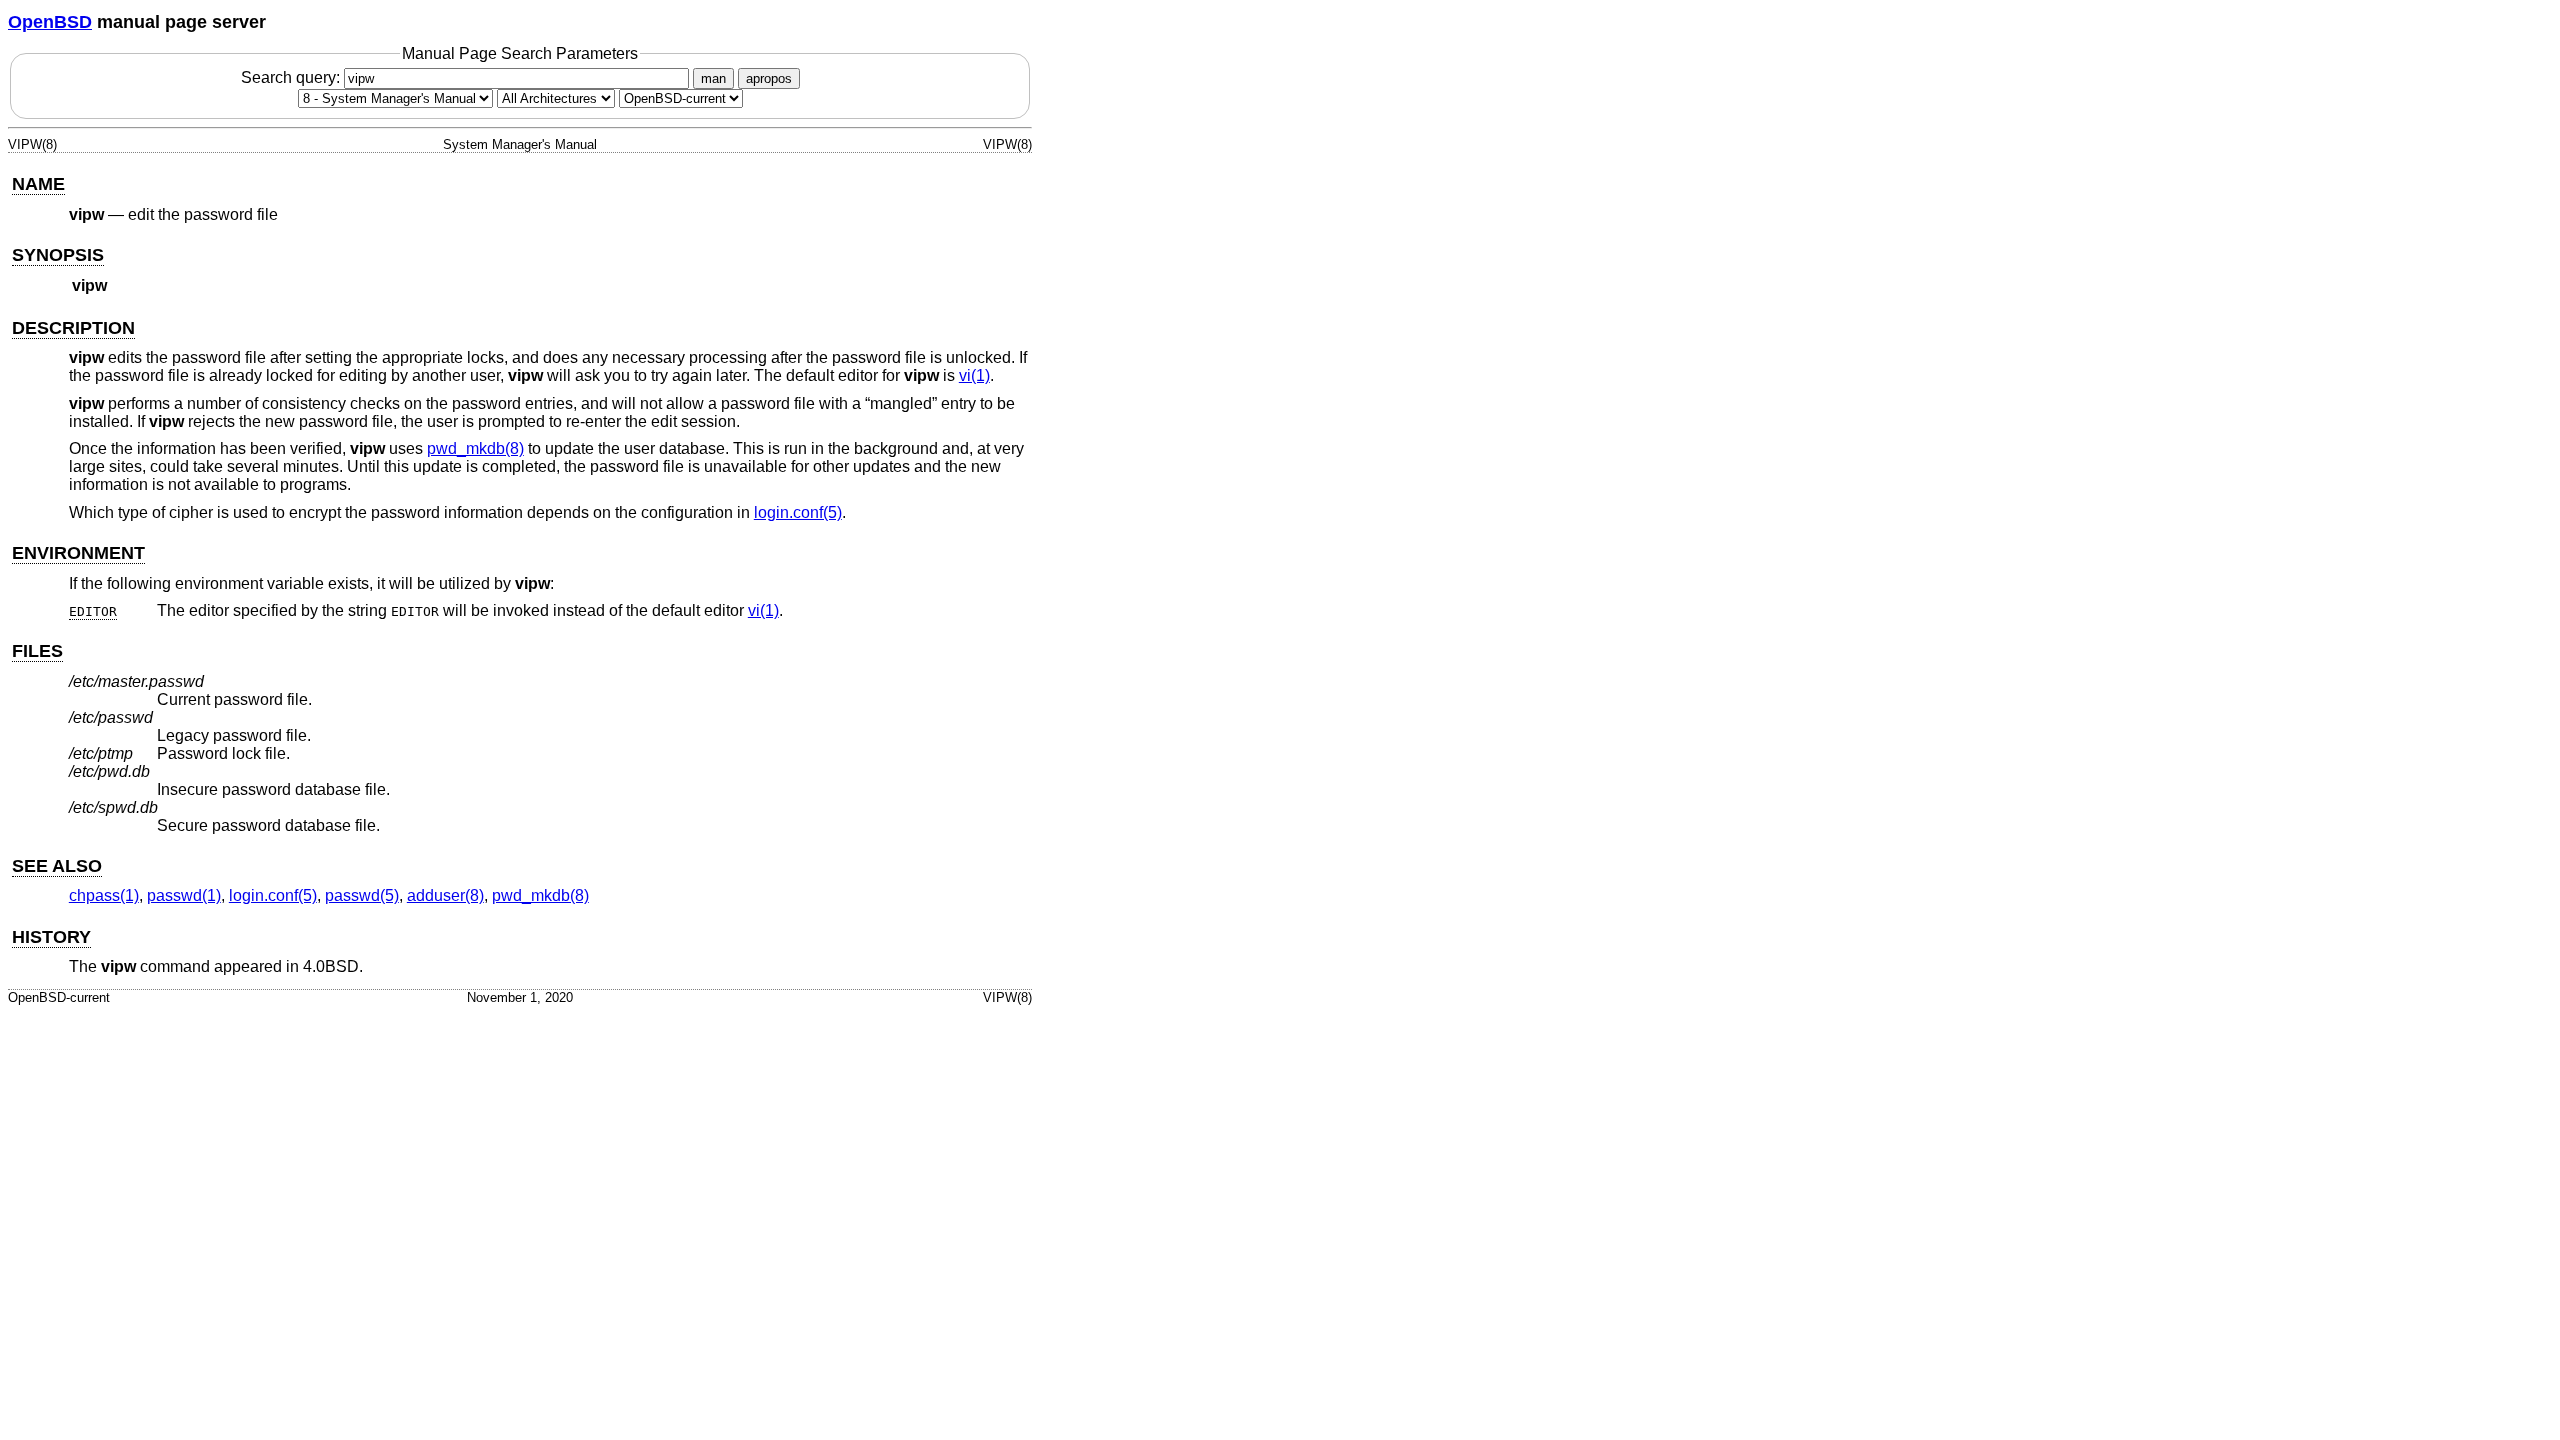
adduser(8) (445, 895)
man (713, 78)
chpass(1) (104, 895)
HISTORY (51, 937)
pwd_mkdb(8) (475, 448)
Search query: (292, 77)
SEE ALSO (57, 866)
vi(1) (974, 375)
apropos (769, 78)
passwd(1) (184, 895)
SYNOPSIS (58, 255)
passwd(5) (362, 895)
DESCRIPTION (73, 328)
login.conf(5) (798, 512)
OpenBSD (50, 22)
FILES (37, 651)
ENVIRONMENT (78, 553)
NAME (38, 184)
